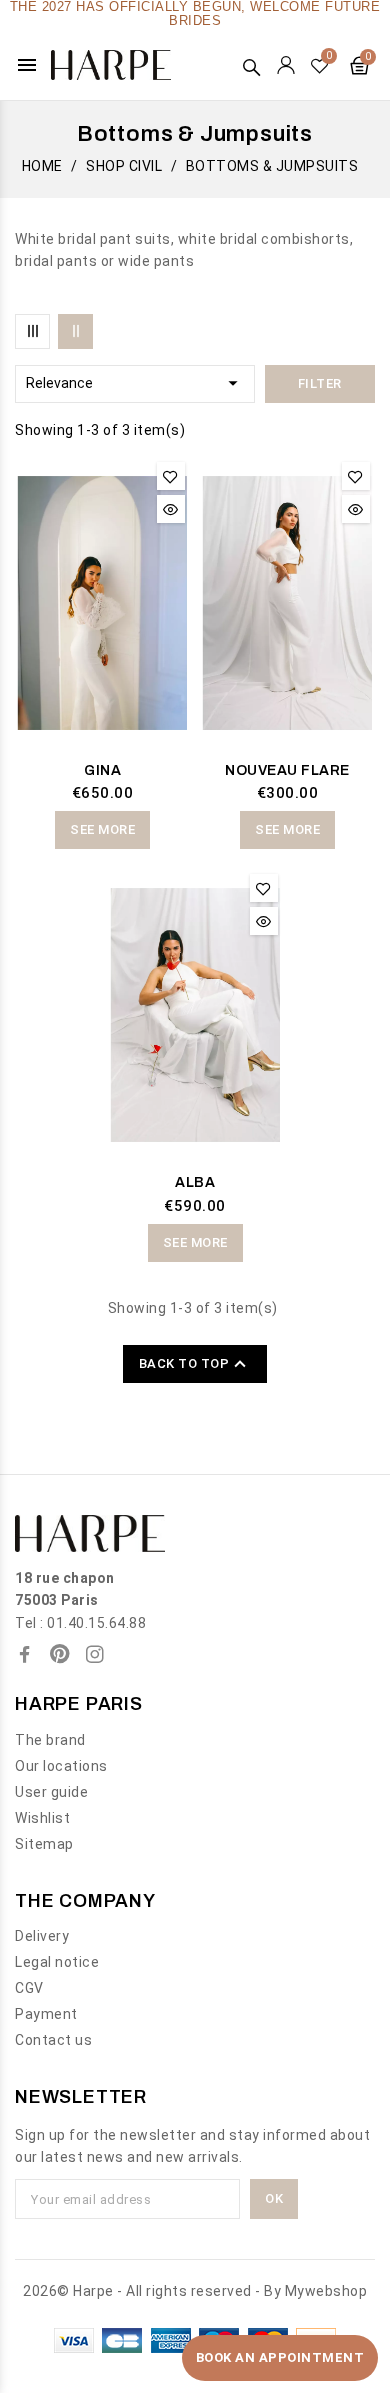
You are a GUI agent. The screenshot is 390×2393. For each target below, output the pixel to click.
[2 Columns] (75, 331)
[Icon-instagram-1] (95, 1654)
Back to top (195, 1364)
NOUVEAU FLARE (287, 770)
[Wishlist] (320, 65)
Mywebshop (326, 2291)
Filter (320, 383)
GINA (102, 770)
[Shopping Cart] (359, 65)
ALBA (195, 1182)
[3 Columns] (32, 331)
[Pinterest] (60, 1654)
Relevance (135, 383)
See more (102, 829)
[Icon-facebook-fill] (25, 1654)
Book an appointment (280, 2357)
